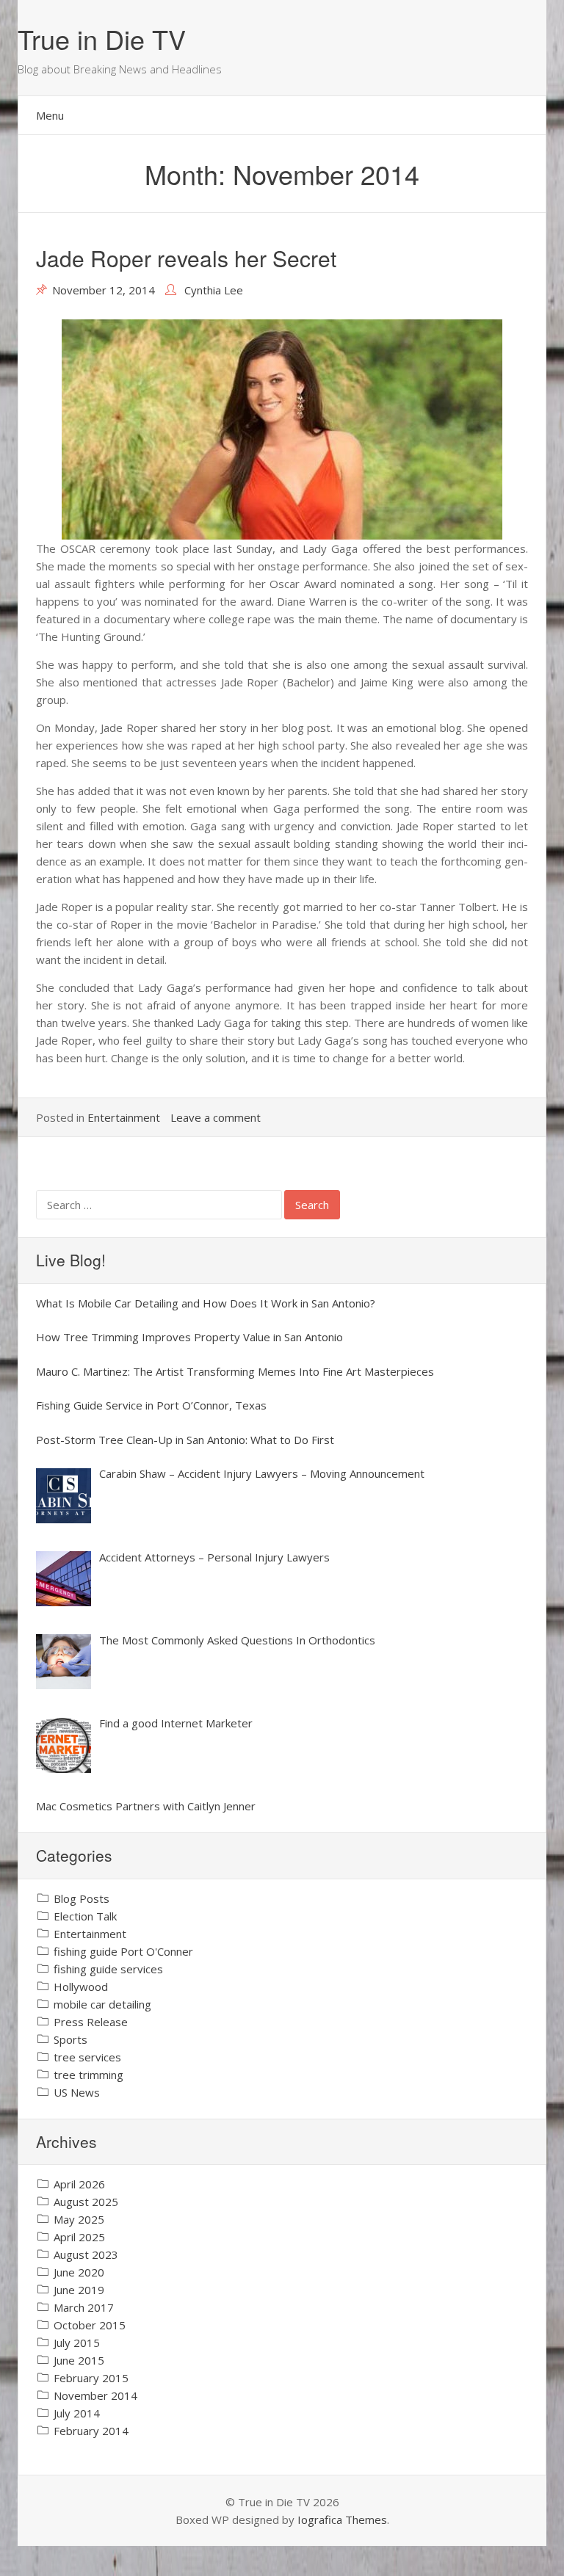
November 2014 (95, 2395)
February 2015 (91, 2378)
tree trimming (88, 2075)
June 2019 (79, 2290)
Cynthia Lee (214, 290)
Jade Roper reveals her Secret (186, 258)
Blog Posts (82, 1898)
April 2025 (79, 2237)
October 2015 (90, 2325)
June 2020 (79, 2272)
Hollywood (81, 1987)
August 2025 (86, 2202)
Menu (50, 115)
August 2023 (86, 2254)
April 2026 (79, 2184)
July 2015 (77, 2343)
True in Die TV (102, 39)
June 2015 (79, 2360)
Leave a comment (216, 1117)
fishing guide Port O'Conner (123, 1951)
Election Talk (85, 1916)
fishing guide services (108, 1969)
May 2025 (79, 2219)
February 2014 (91, 2431)
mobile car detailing (102, 2004)
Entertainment (124, 1117)
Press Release (91, 2022)
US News (77, 2092)
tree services (87, 2057)
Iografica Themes (342, 2519)
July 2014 (77, 2413)
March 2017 (84, 2307)
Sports (70, 2039)
